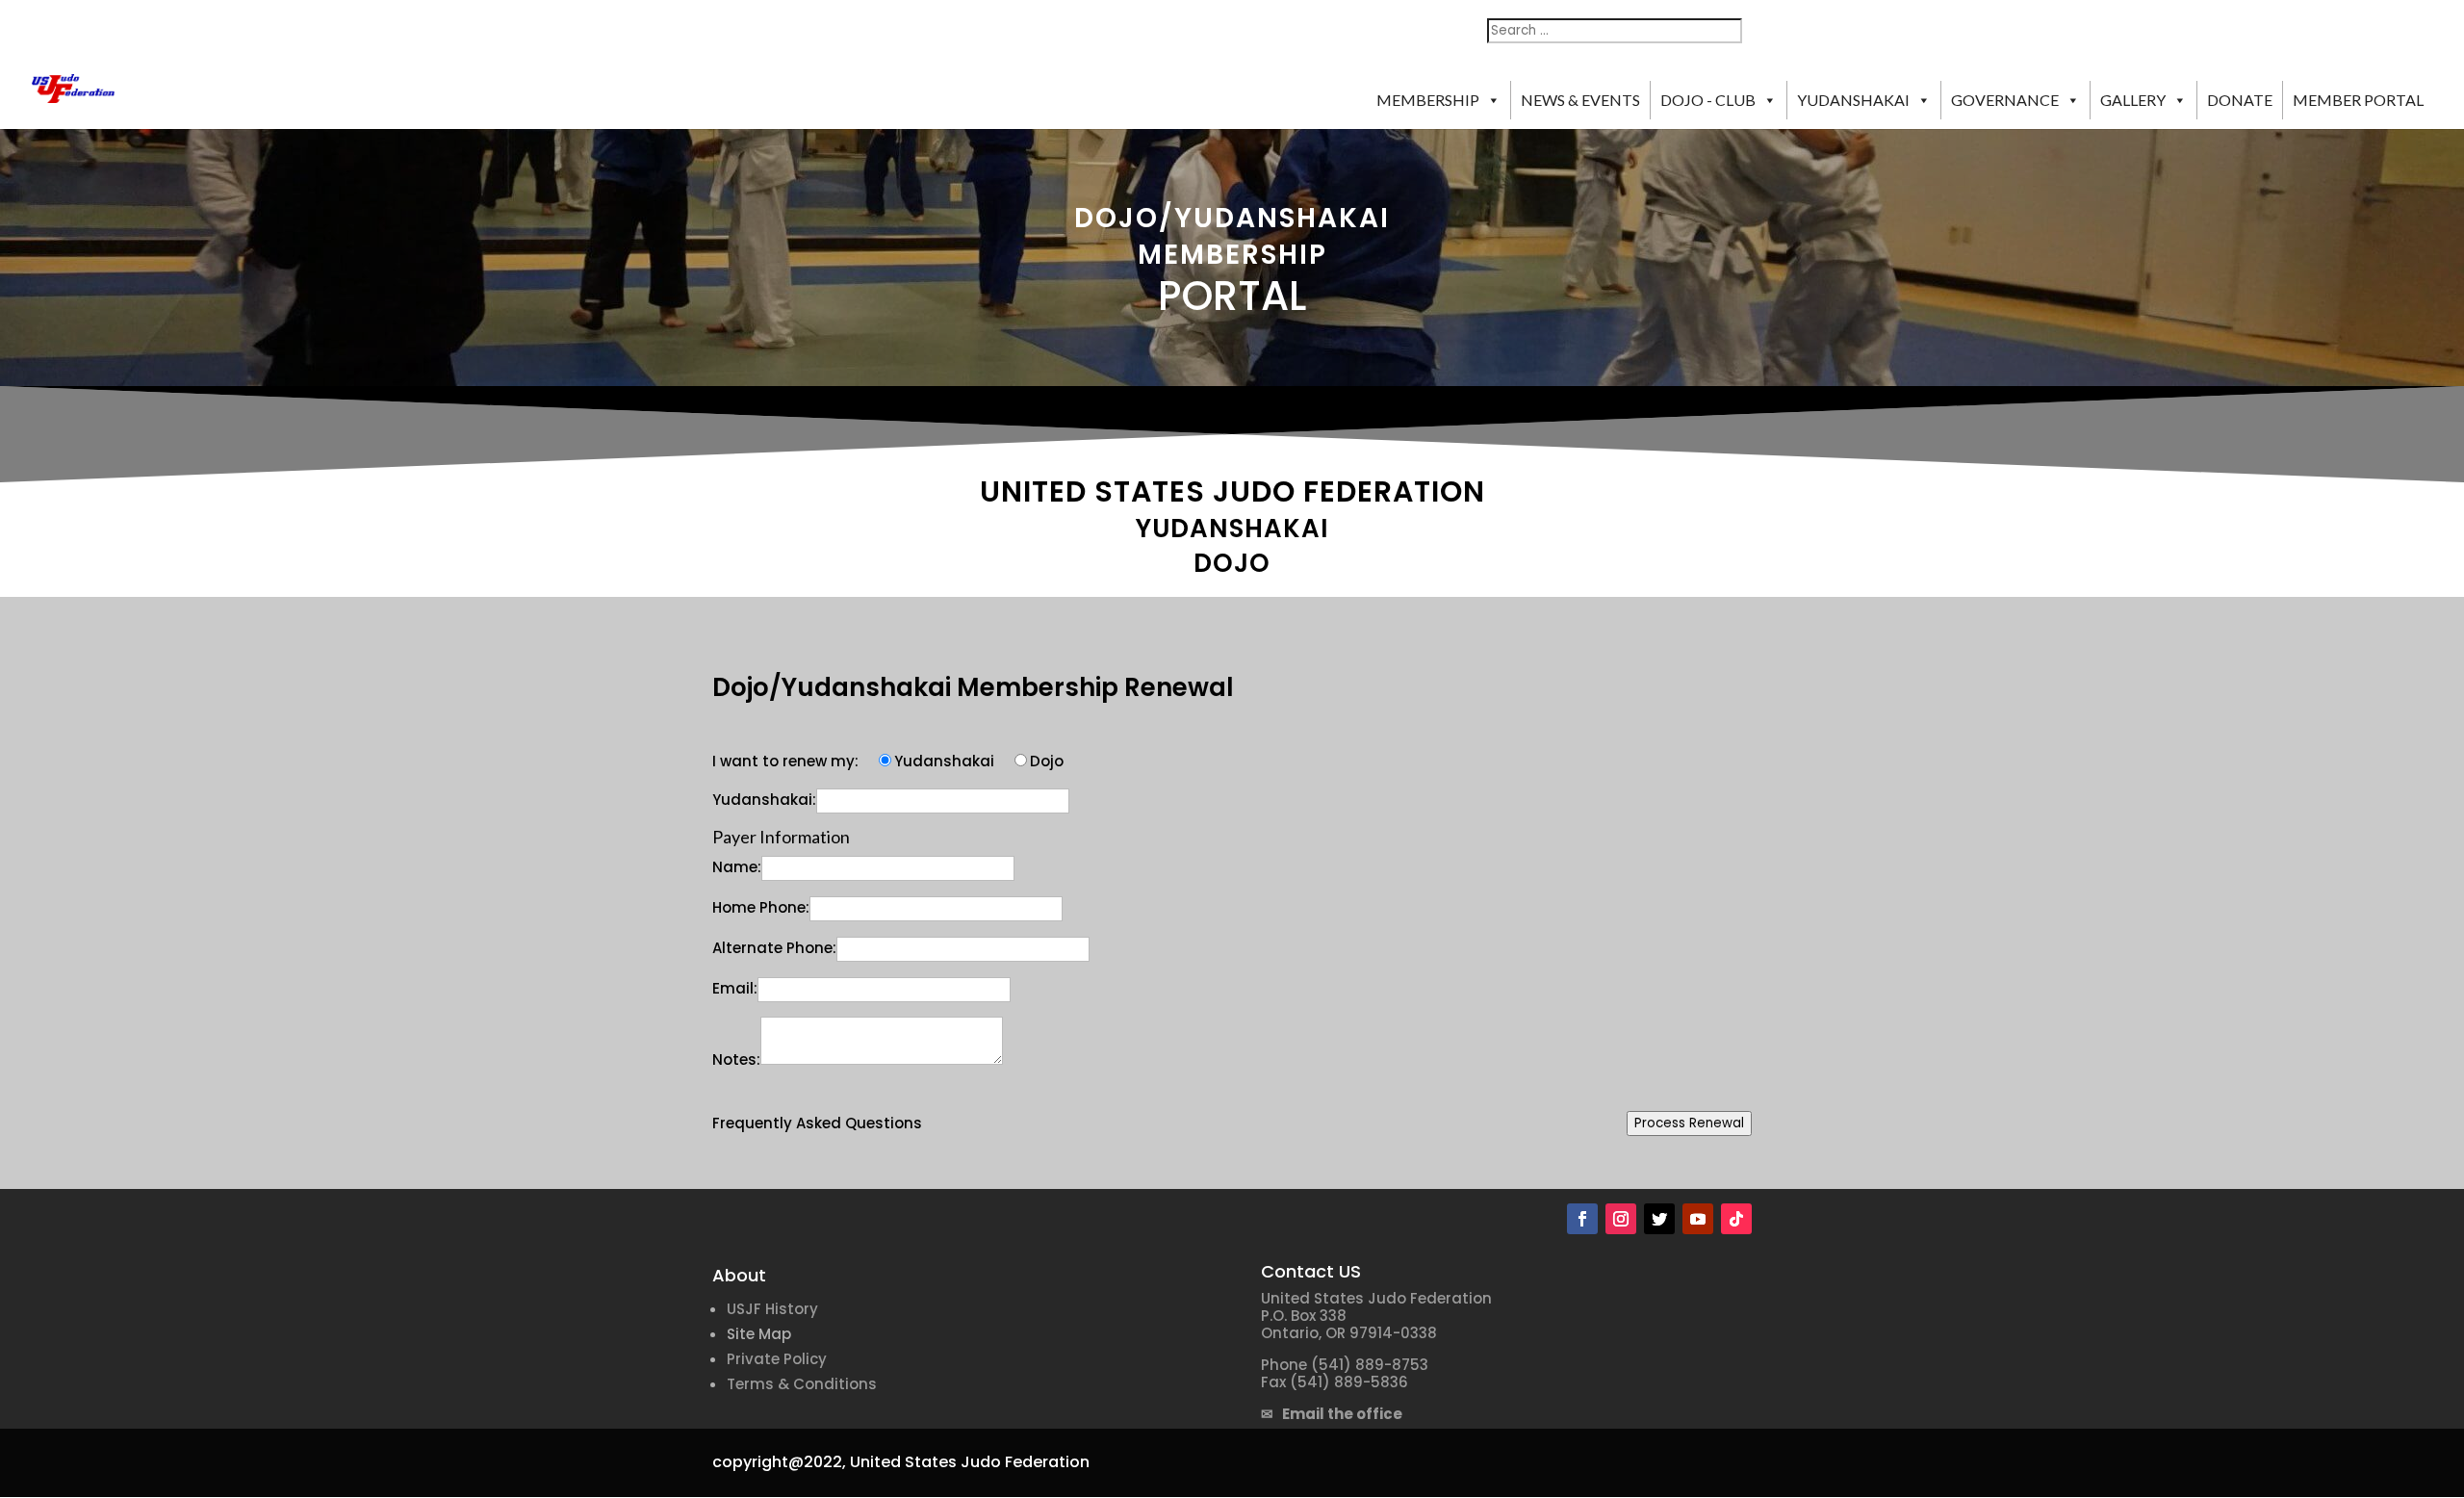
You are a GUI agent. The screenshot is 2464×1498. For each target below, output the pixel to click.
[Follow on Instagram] (1621, 1219)
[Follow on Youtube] (1698, 1219)
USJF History (772, 1309)
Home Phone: (761, 907)
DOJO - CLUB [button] (1708, 100)
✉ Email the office (1332, 1414)
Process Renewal (1689, 1123)
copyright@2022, (779, 1462)
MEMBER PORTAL (2358, 100)
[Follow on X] (1659, 1219)
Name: (737, 867)
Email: (735, 988)
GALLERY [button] (2133, 100)
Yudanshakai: (764, 800)
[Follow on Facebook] (1582, 1219)
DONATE (2240, 100)
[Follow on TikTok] (1736, 1219)
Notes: (736, 1059)
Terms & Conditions (802, 1384)
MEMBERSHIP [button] (1428, 100)
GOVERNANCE (2005, 100)
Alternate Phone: (774, 948)
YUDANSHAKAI (1853, 100)
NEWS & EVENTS (1580, 100)
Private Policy (777, 1359)
